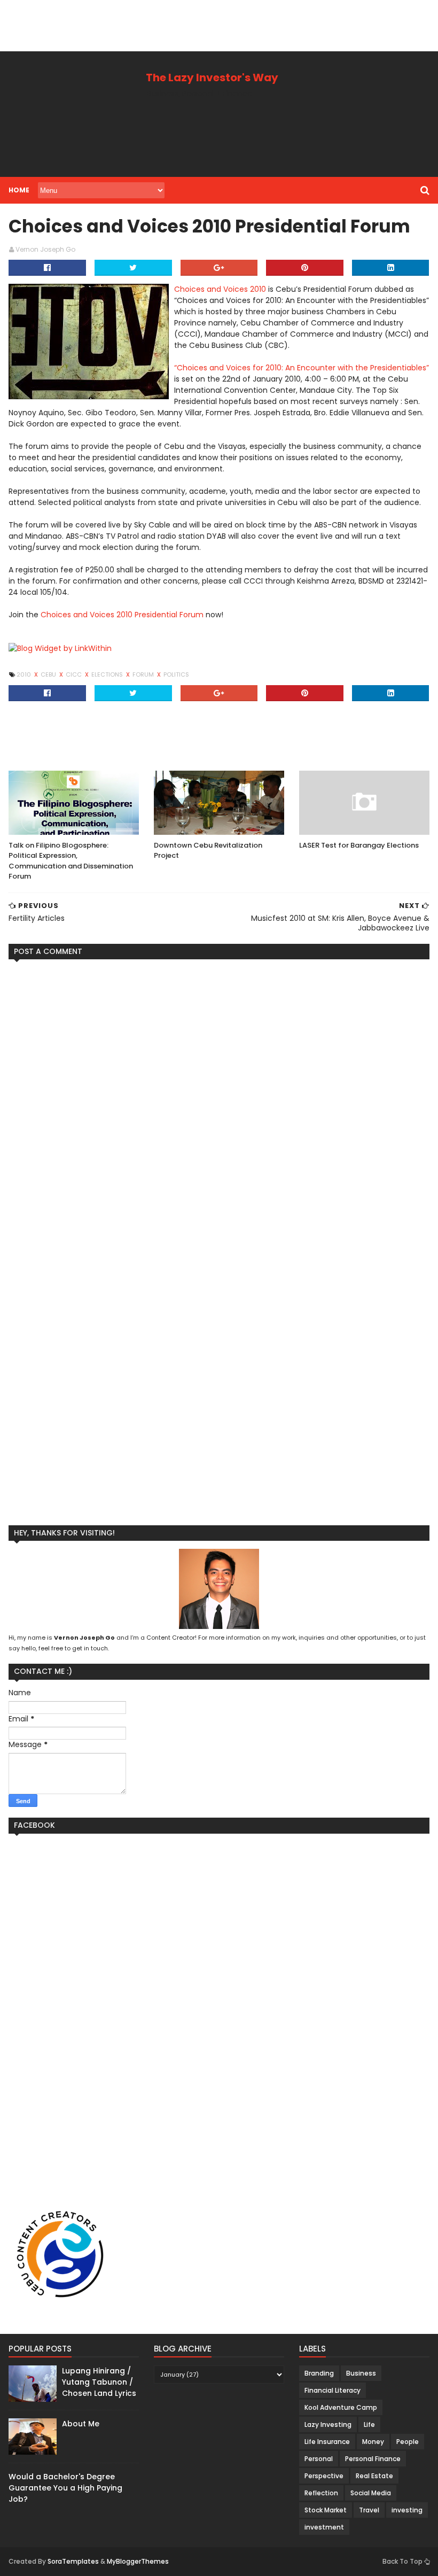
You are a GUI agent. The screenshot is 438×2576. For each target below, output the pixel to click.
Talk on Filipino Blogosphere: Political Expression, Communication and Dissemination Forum (71, 861)
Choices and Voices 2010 (220, 289)
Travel (369, 2510)
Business (361, 2373)
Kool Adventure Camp (341, 2407)
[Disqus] (219, 1101)
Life (369, 2424)
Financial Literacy (333, 2390)
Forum (144, 674)
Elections (108, 674)
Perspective (324, 2476)
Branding (319, 2373)
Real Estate (374, 2476)
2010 (25, 674)
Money (373, 2442)
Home (19, 190)
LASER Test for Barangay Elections (359, 845)
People (408, 2442)
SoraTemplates (73, 2561)
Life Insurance (327, 2442)
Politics (176, 674)
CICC (75, 674)
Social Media (371, 2493)
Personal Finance (373, 2459)
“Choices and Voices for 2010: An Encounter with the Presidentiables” (302, 368)
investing (407, 2510)
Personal (319, 2459)
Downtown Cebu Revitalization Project (208, 851)
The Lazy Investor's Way (212, 77)
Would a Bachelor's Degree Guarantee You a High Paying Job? (65, 2488)
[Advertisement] (194, 24)
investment (324, 2527)
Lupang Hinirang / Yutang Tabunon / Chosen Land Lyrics (99, 2382)
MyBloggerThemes (138, 2561)
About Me (81, 2424)
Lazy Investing (328, 2424)
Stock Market (326, 2510)
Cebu (49, 674)
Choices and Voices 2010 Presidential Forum (122, 615)
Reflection (321, 2493)
